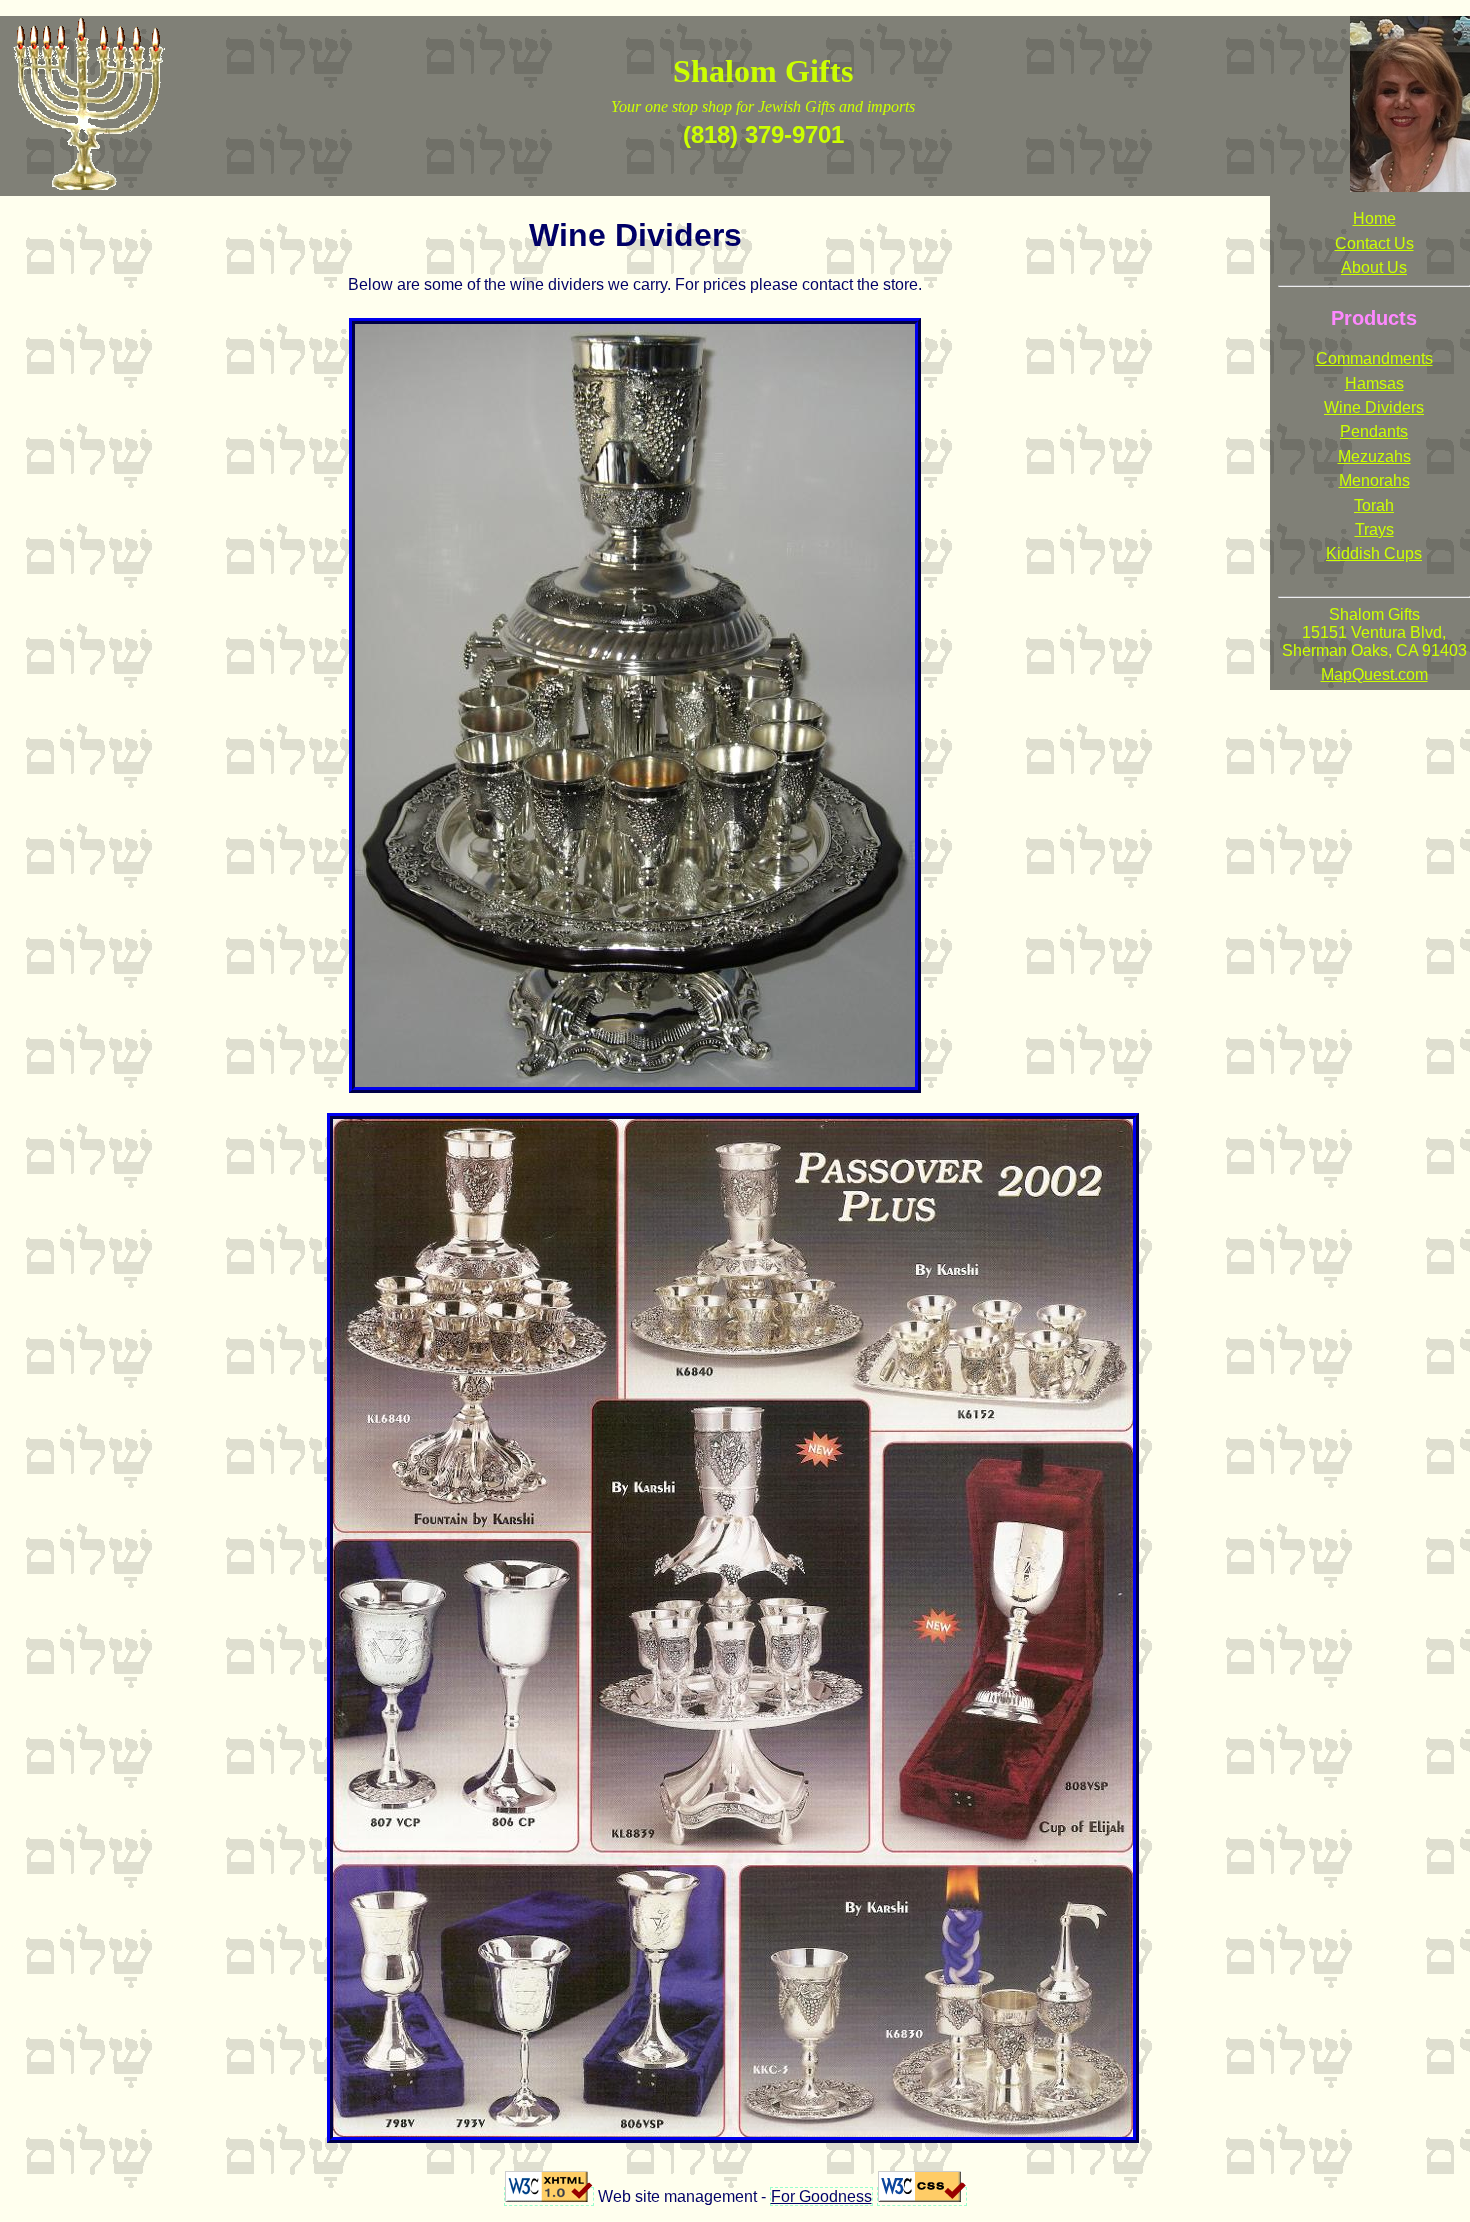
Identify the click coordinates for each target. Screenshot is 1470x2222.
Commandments (1374, 358)
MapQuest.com (1374, 674)
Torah (1374, 505)
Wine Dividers (1374, 407)
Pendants (1374, 431)
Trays (1374, 529)
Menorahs (1374, 480)
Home (1374, 218)
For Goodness (821, 2196)
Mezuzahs (1374, 456)
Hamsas (1374, 383)
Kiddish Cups (1374, 553)
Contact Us (1374, 243)
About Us (1374, 267)
